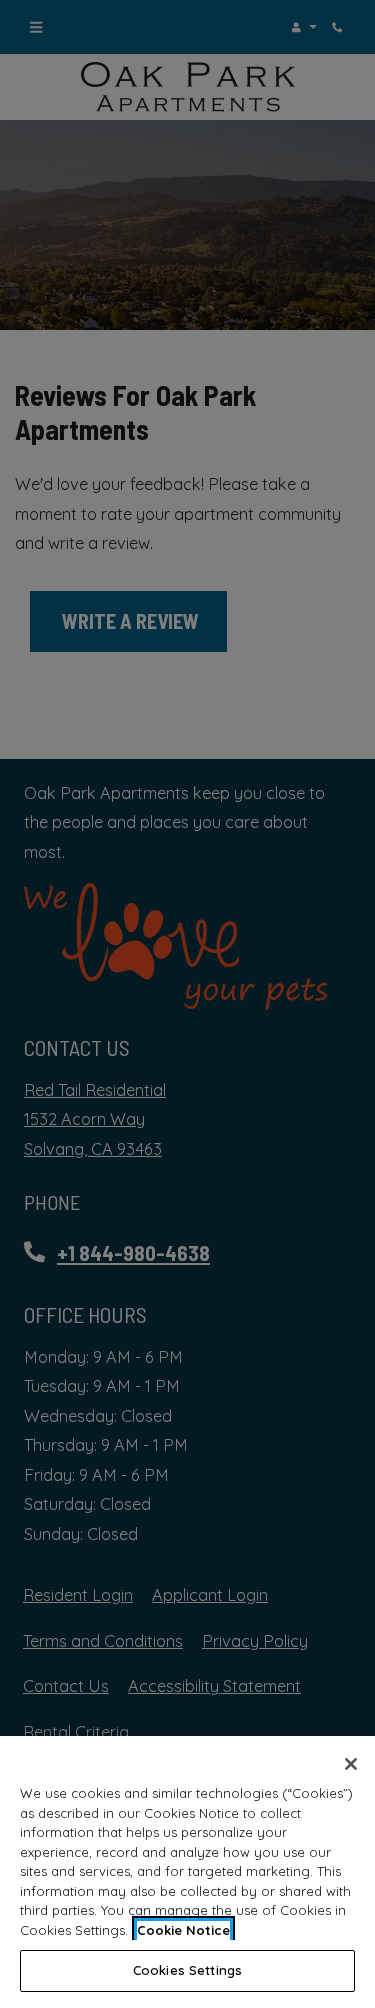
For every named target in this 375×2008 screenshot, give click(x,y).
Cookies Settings (187, 1970)
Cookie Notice (183, 1930)
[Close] (351, 1764)
